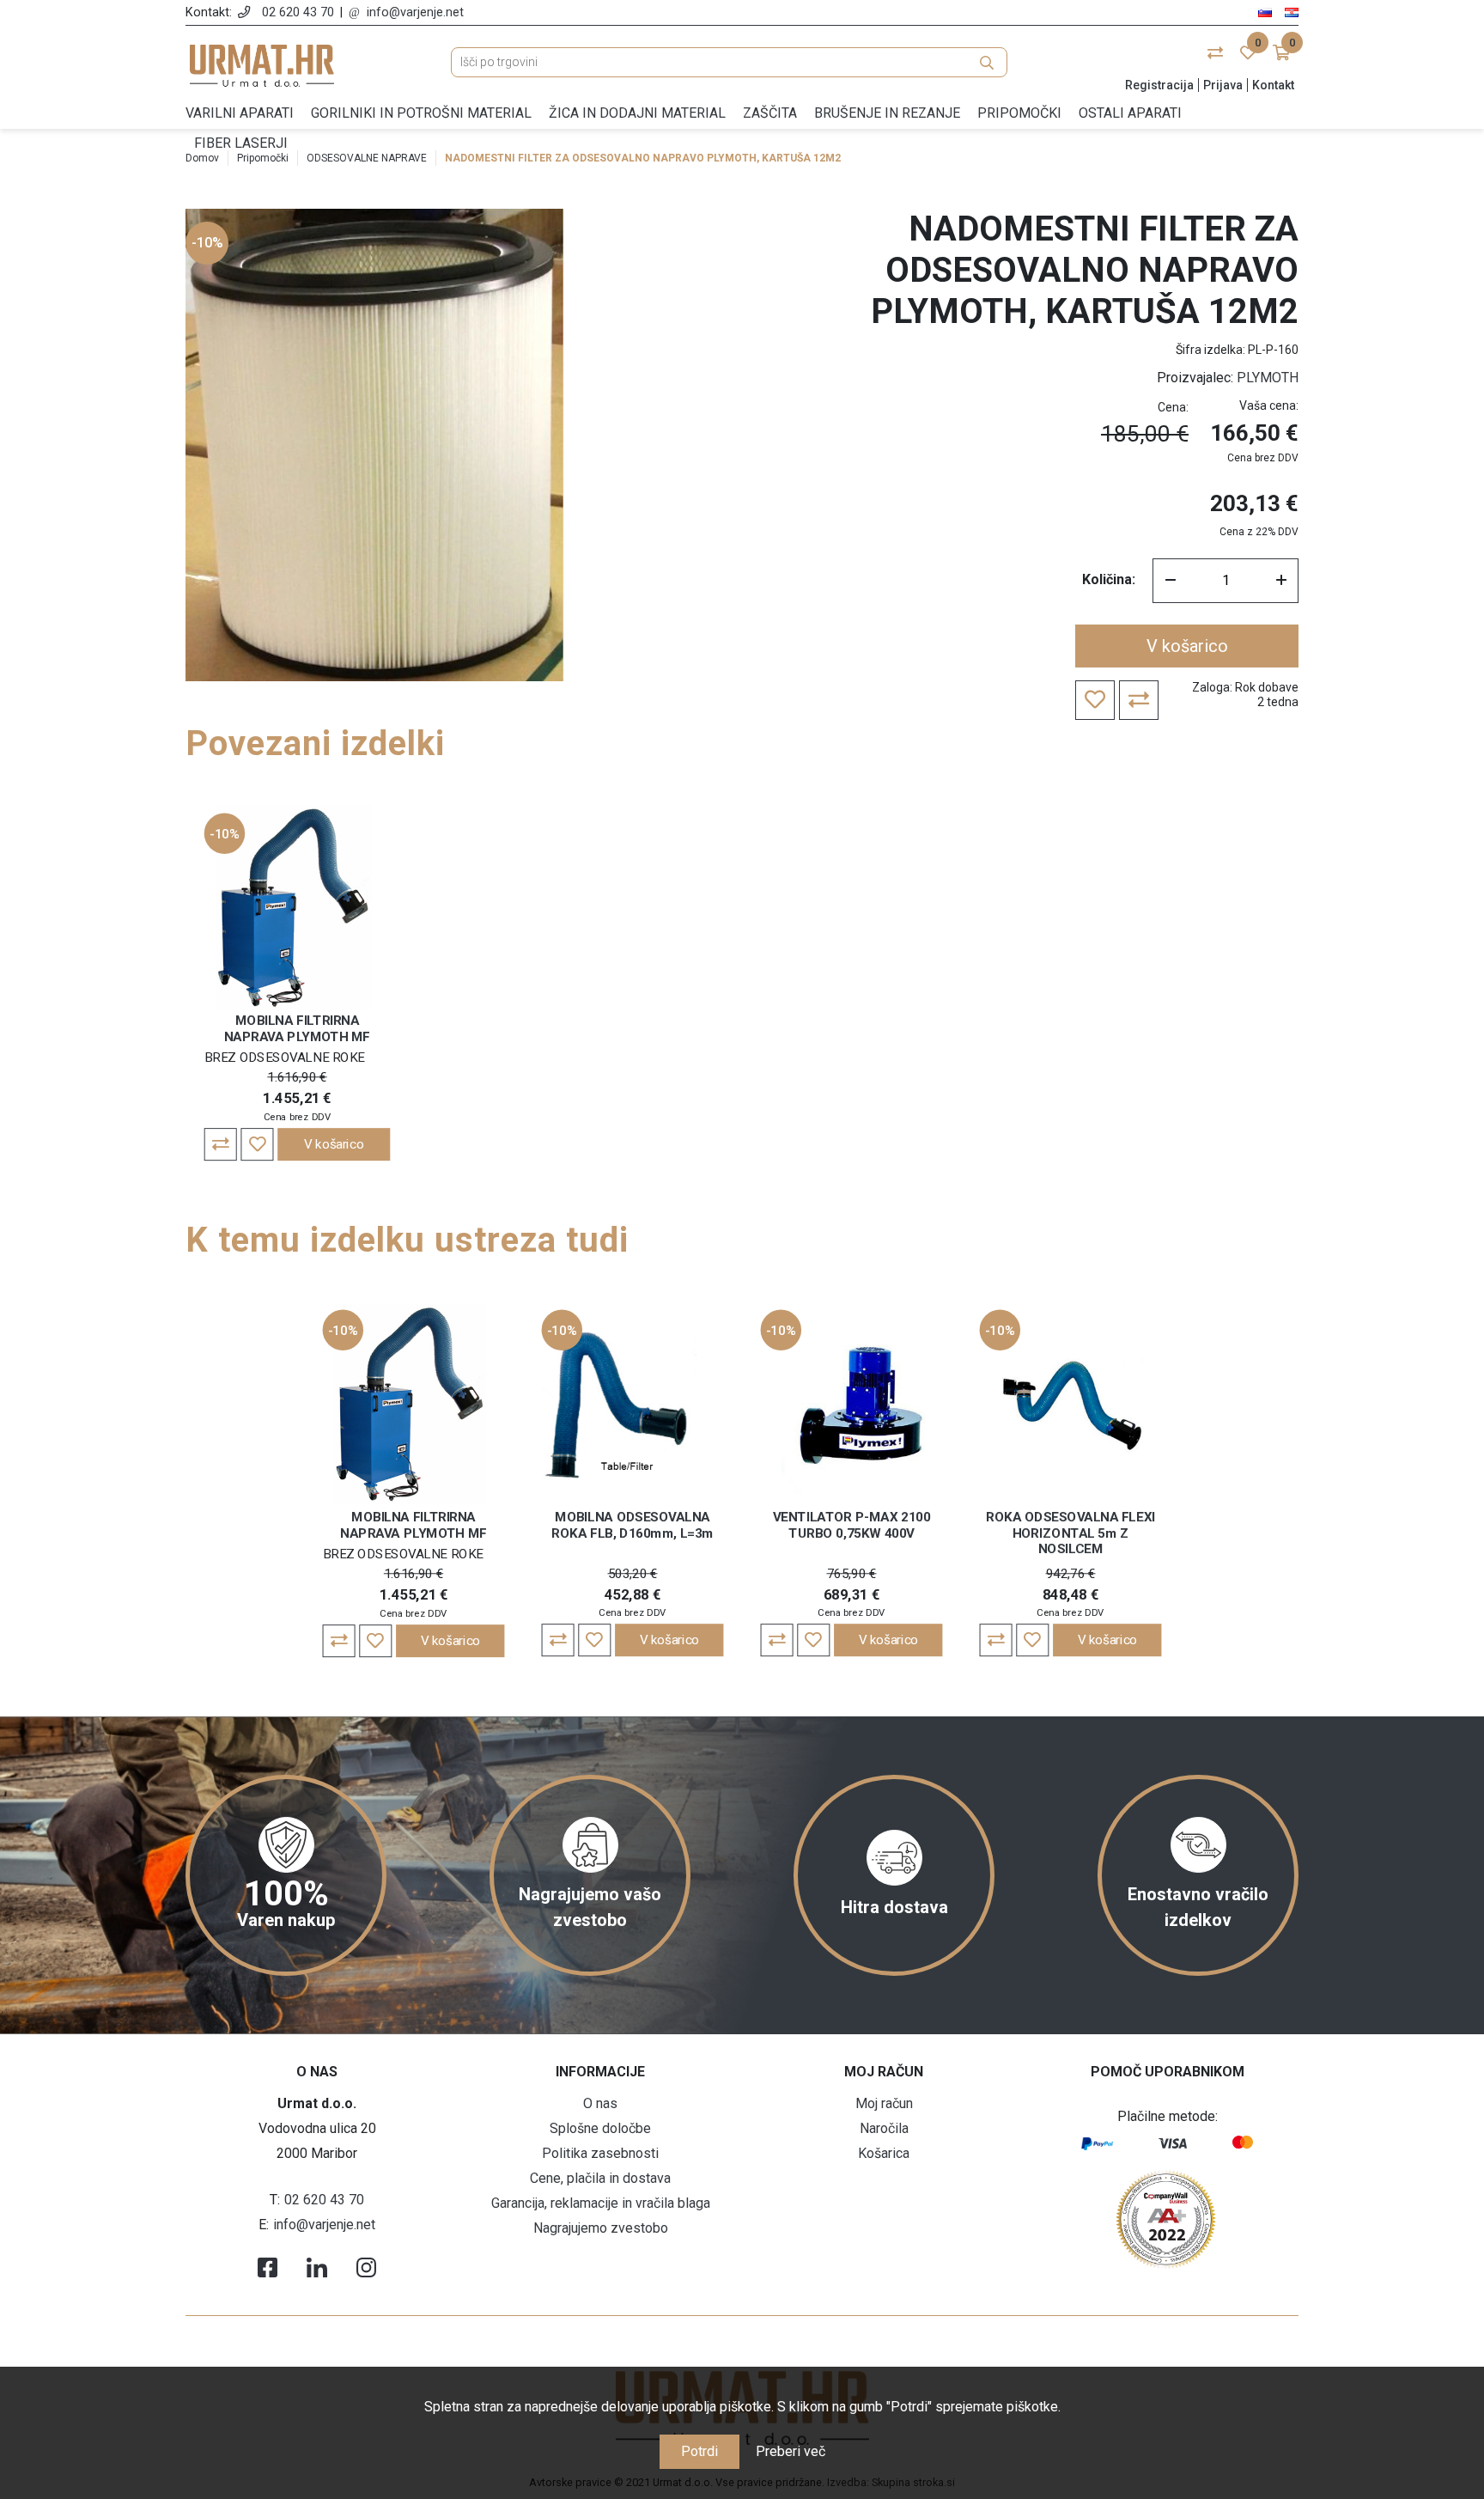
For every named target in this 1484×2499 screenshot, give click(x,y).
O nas (600, 2103)
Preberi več (791, 2451)
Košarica (884, 2153)
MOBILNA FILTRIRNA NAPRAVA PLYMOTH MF (297, 1028)
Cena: (1173, 407)
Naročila (884, 2128)
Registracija (1159, 85)
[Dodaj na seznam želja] (257, 1144)
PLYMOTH (1268, 378)
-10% (207, 243)
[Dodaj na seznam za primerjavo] (221, 1144)
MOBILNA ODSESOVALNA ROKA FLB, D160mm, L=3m (632, 1525)
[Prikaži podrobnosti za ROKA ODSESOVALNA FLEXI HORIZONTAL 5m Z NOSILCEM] (1071, 1403)
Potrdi (699, 2451)
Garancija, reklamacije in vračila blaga (601, 2203)
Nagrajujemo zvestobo (601, 2228)
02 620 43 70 (298, 12)
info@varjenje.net (415, 12)
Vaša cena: (1269, 405)
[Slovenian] (1265, 12)
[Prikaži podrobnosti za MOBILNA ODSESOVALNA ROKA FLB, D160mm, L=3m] (633, 1403)
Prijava (1223, 85)
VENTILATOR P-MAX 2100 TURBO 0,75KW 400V (851, 1525)
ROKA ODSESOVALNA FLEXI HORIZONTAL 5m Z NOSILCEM (1070, 1533)
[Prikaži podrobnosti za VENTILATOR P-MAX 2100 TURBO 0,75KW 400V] (852, 1403)
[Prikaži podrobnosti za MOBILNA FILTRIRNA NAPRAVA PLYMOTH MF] (298, 907)
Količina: (1109, 579)
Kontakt (1273, 85)
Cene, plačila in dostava (600, 2178)
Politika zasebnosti (600, 2153)
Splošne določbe (600, 2128)
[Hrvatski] (1292, 12)
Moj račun (884, 2103)
